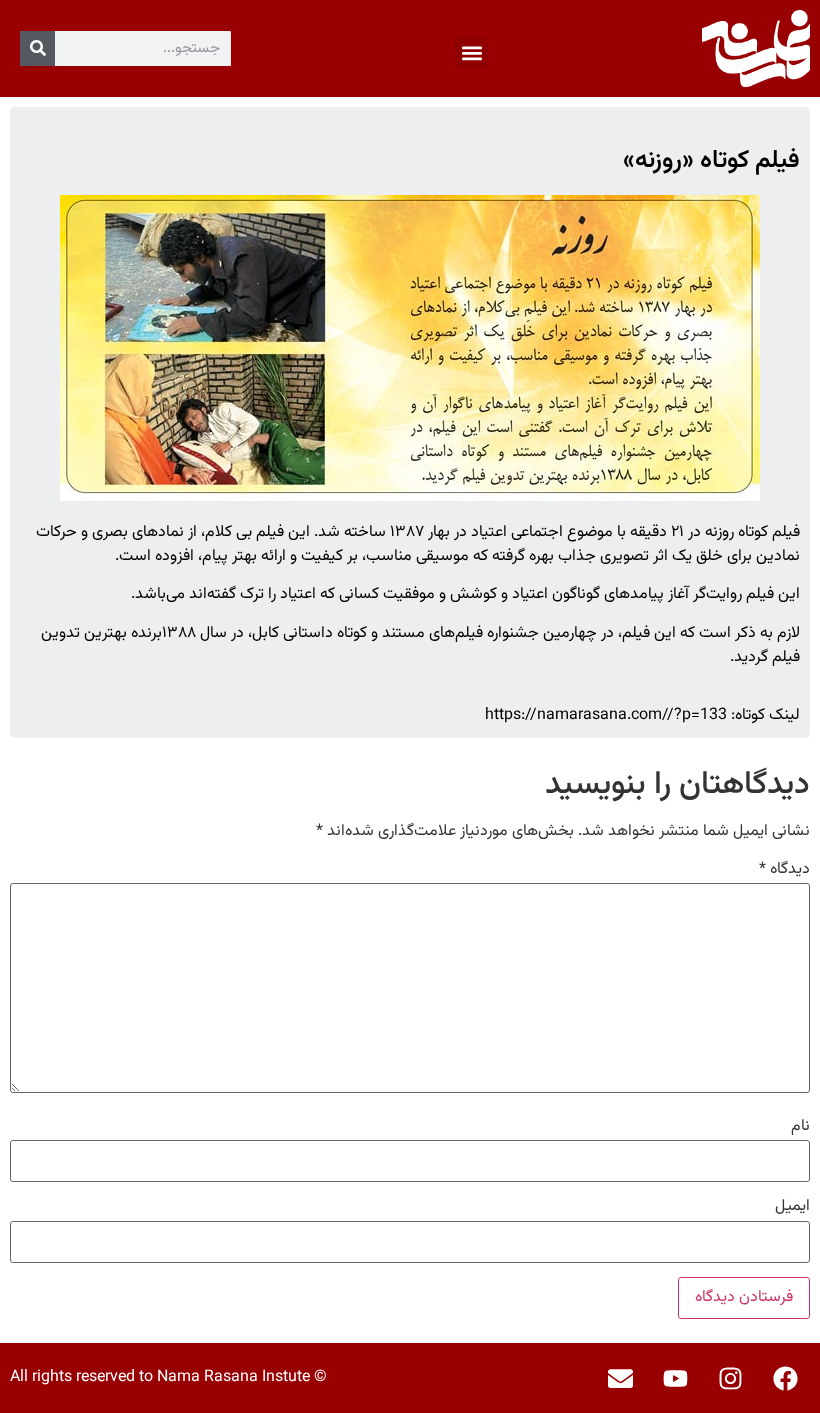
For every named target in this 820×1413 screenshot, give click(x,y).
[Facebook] (785, 1378)
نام (800, 1127)
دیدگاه (784, 870)
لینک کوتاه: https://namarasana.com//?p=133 (642, 715)
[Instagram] (730, 1378)
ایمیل (792, 1207)
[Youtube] (675, 1378)
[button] (471, 53)
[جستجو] (37, 48)
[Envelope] (620, 1378)
